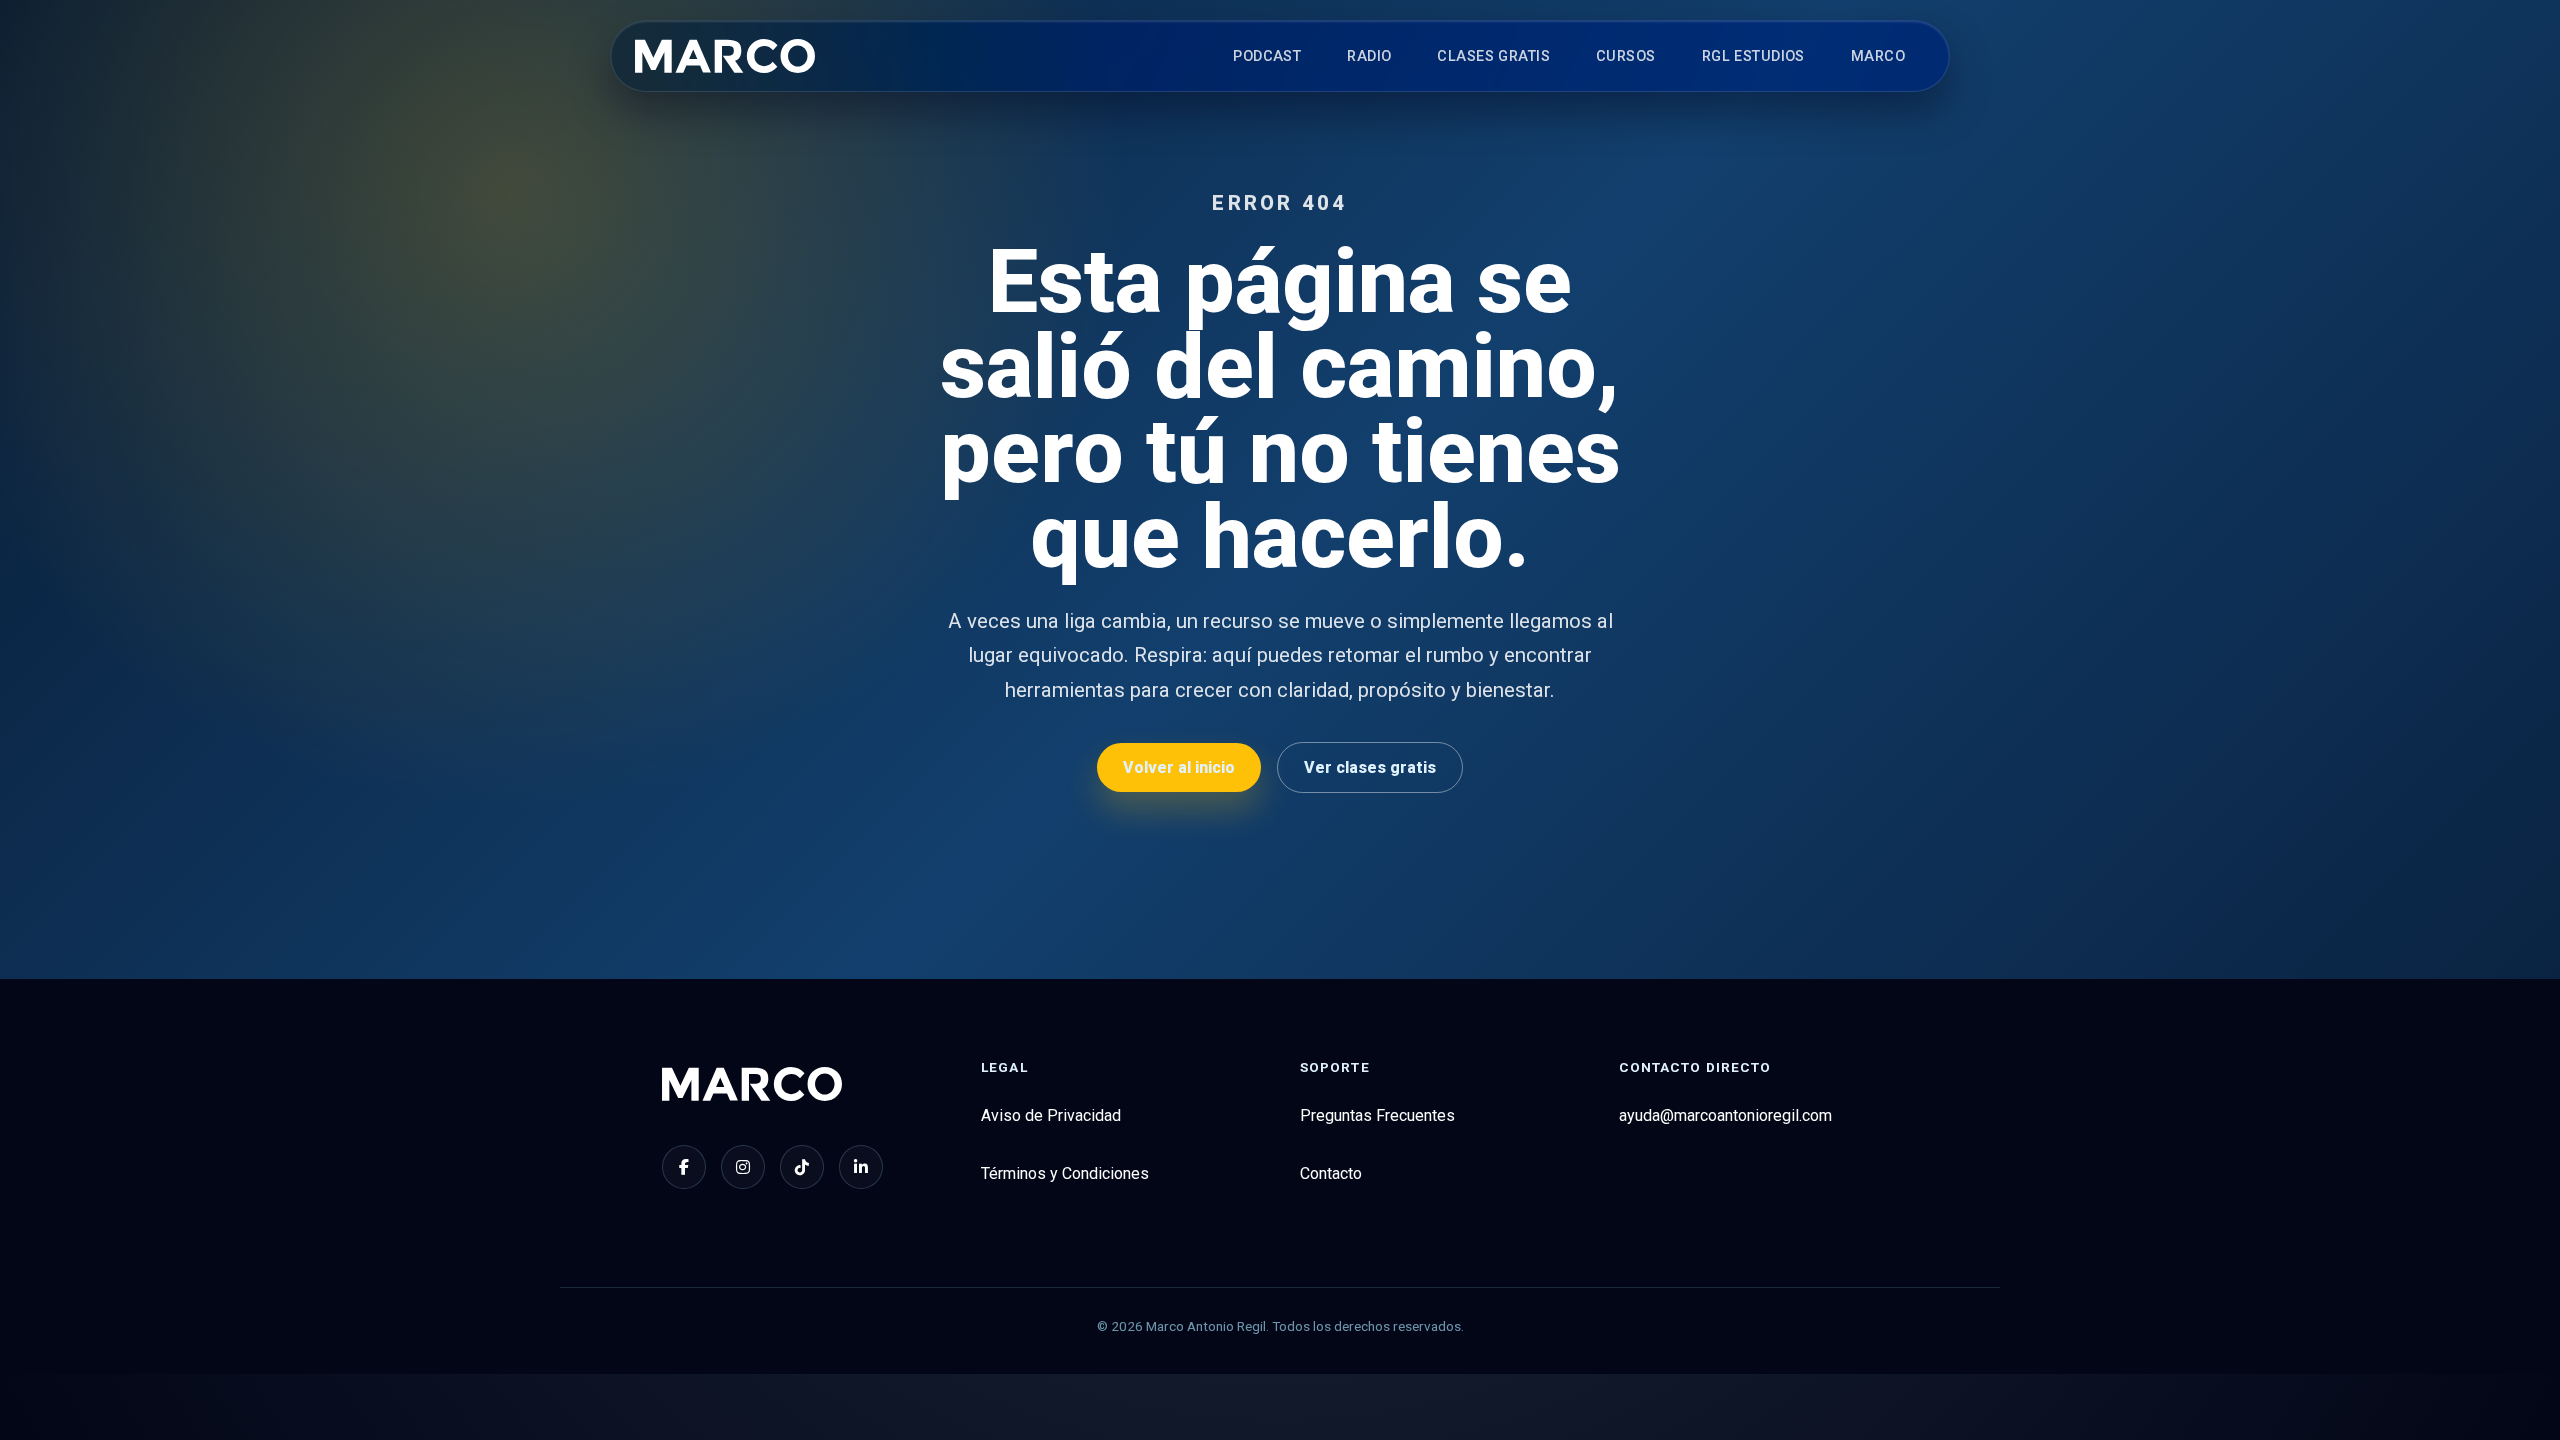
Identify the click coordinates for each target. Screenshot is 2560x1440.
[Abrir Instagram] (743, 1167)
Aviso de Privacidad (1051, 1115)
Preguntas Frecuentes (1377, 1115)
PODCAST (1267, 56)
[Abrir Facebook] (684, 1167)
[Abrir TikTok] (802, 1167)
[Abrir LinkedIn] (861, 1167)
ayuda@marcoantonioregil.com (1725, 1115)
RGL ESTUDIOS (1753, 56)
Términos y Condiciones (1065, 1173)
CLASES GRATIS (1493, 56)
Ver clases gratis (1370, 767)
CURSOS (1626, 56)
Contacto (1331, 1173)
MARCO (1878, 56)
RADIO (1369, 56)
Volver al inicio (1179, 767)
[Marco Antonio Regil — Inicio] (725, 56)
